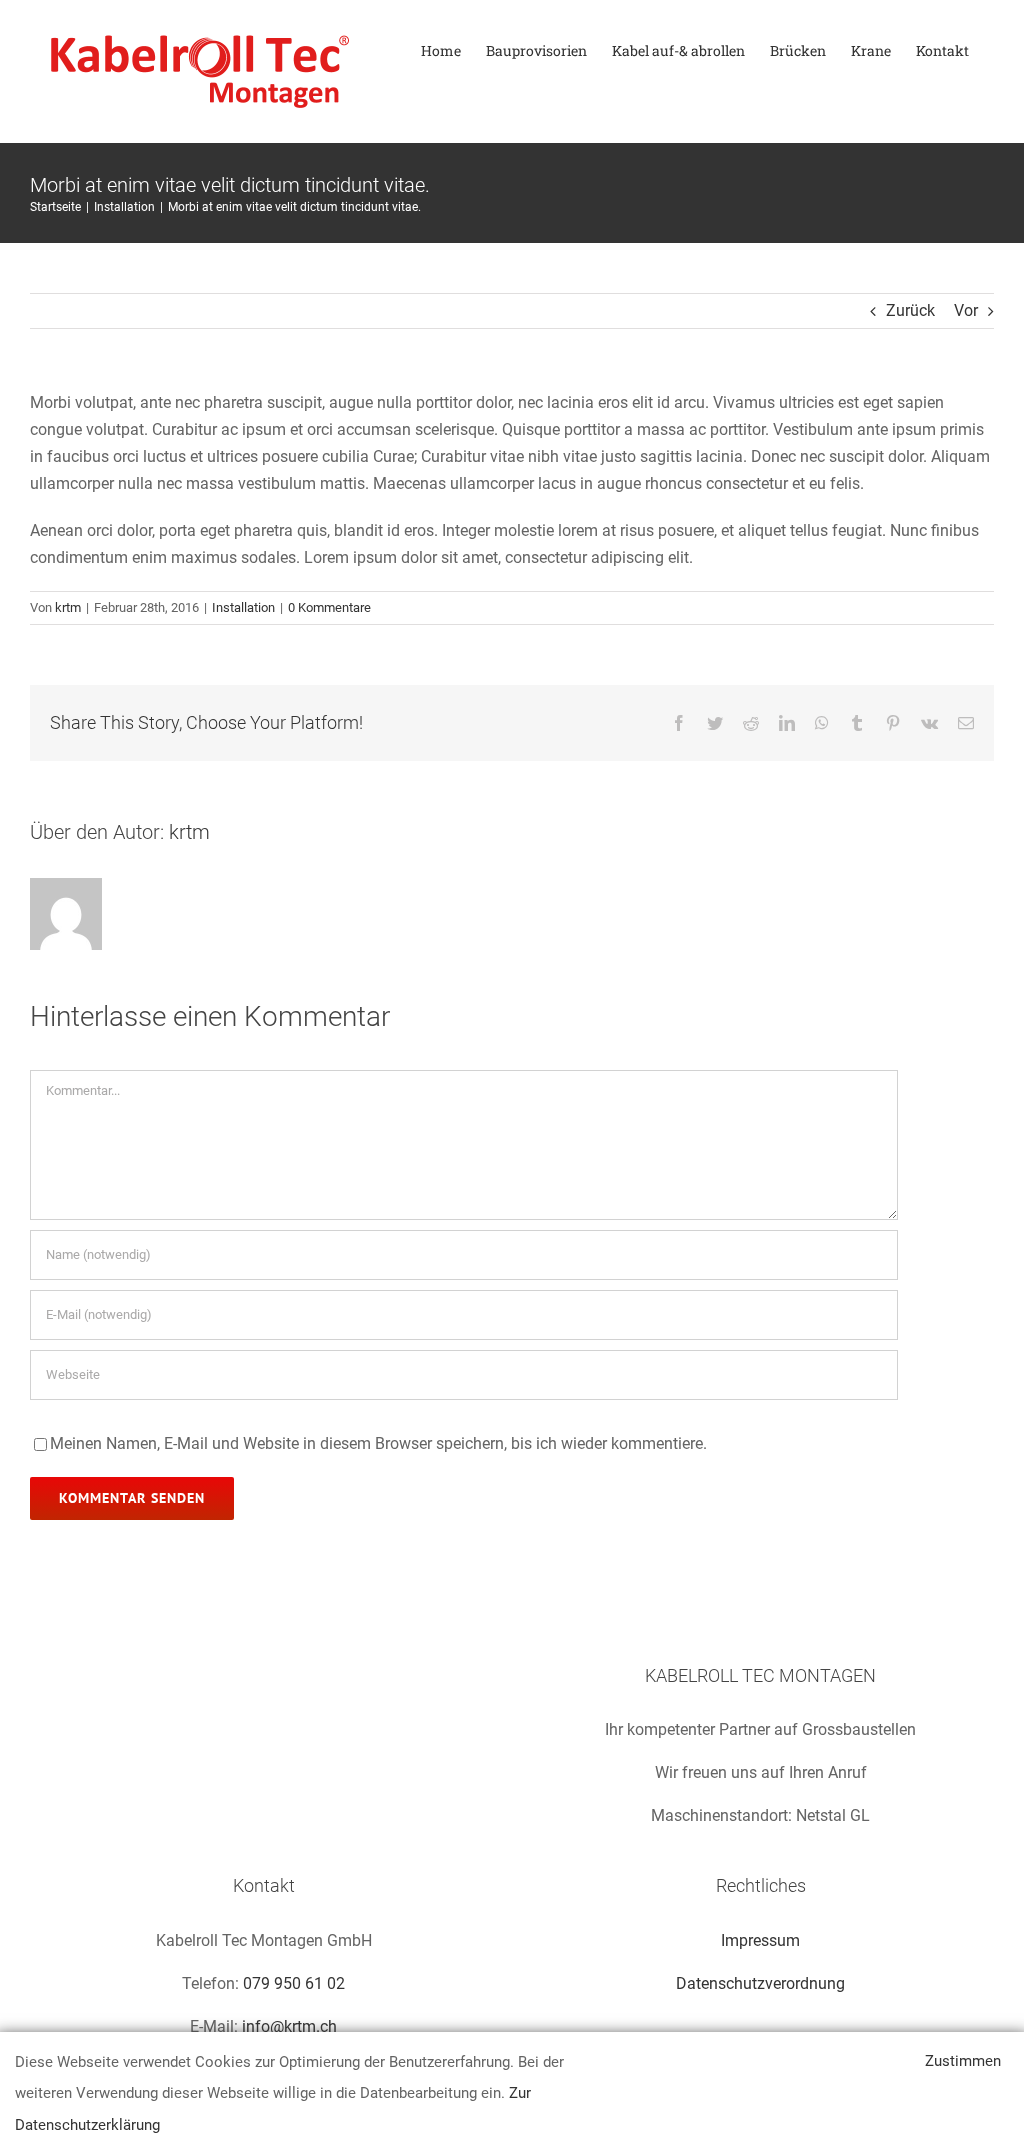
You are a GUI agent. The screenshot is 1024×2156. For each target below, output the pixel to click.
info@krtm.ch (289, 2026)
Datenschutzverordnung (760, 1983)
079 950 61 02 (294, 1983)
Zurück (910, 310)
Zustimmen (963, 2061)
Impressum (760, 1940)
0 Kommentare (329, 607)
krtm (68, 607)
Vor (966, 310)
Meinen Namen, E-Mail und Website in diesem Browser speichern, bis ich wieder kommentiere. (378, 1443)
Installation (243, 607)
